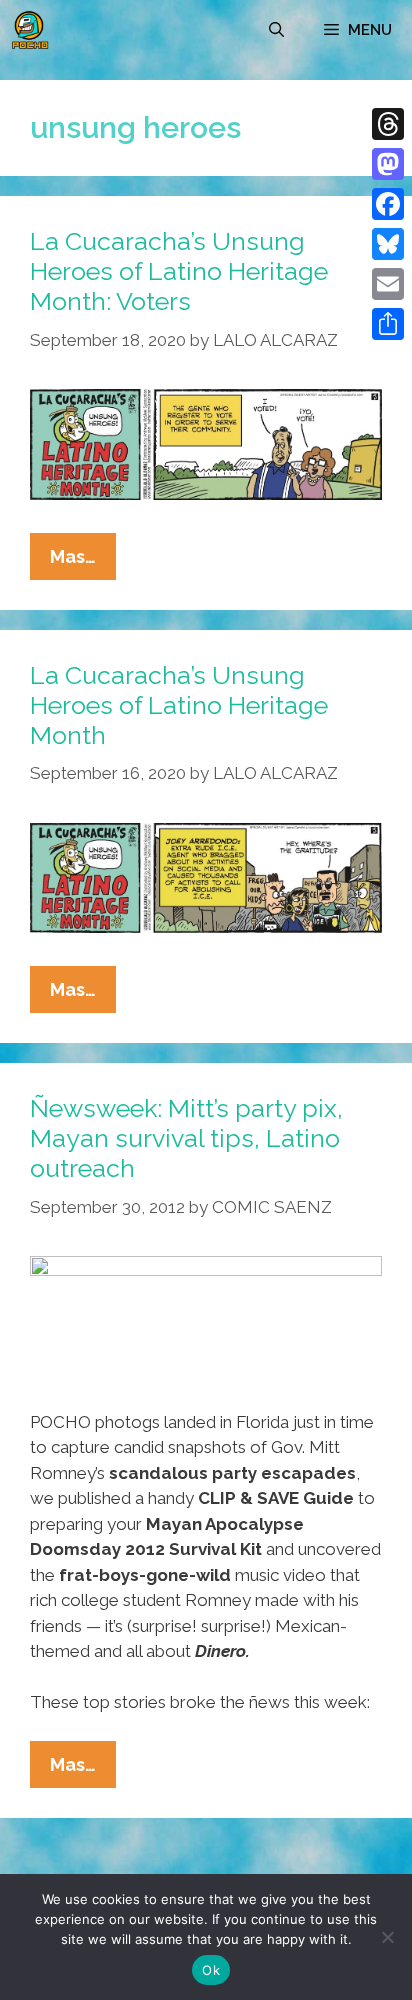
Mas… (83, 562)
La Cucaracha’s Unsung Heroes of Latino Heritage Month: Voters (179, 271)
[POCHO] (30, 30)
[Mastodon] (388, 164)
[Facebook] (388, 204)
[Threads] (388, 124)
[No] (387, 1937)
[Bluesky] (388, 244)
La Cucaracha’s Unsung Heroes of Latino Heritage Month (179, 705)
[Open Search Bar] (276, 30)
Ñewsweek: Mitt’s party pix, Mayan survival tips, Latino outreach (186, 1138)
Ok (211, 1970)
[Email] (388, 284)
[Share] (388, 324)
